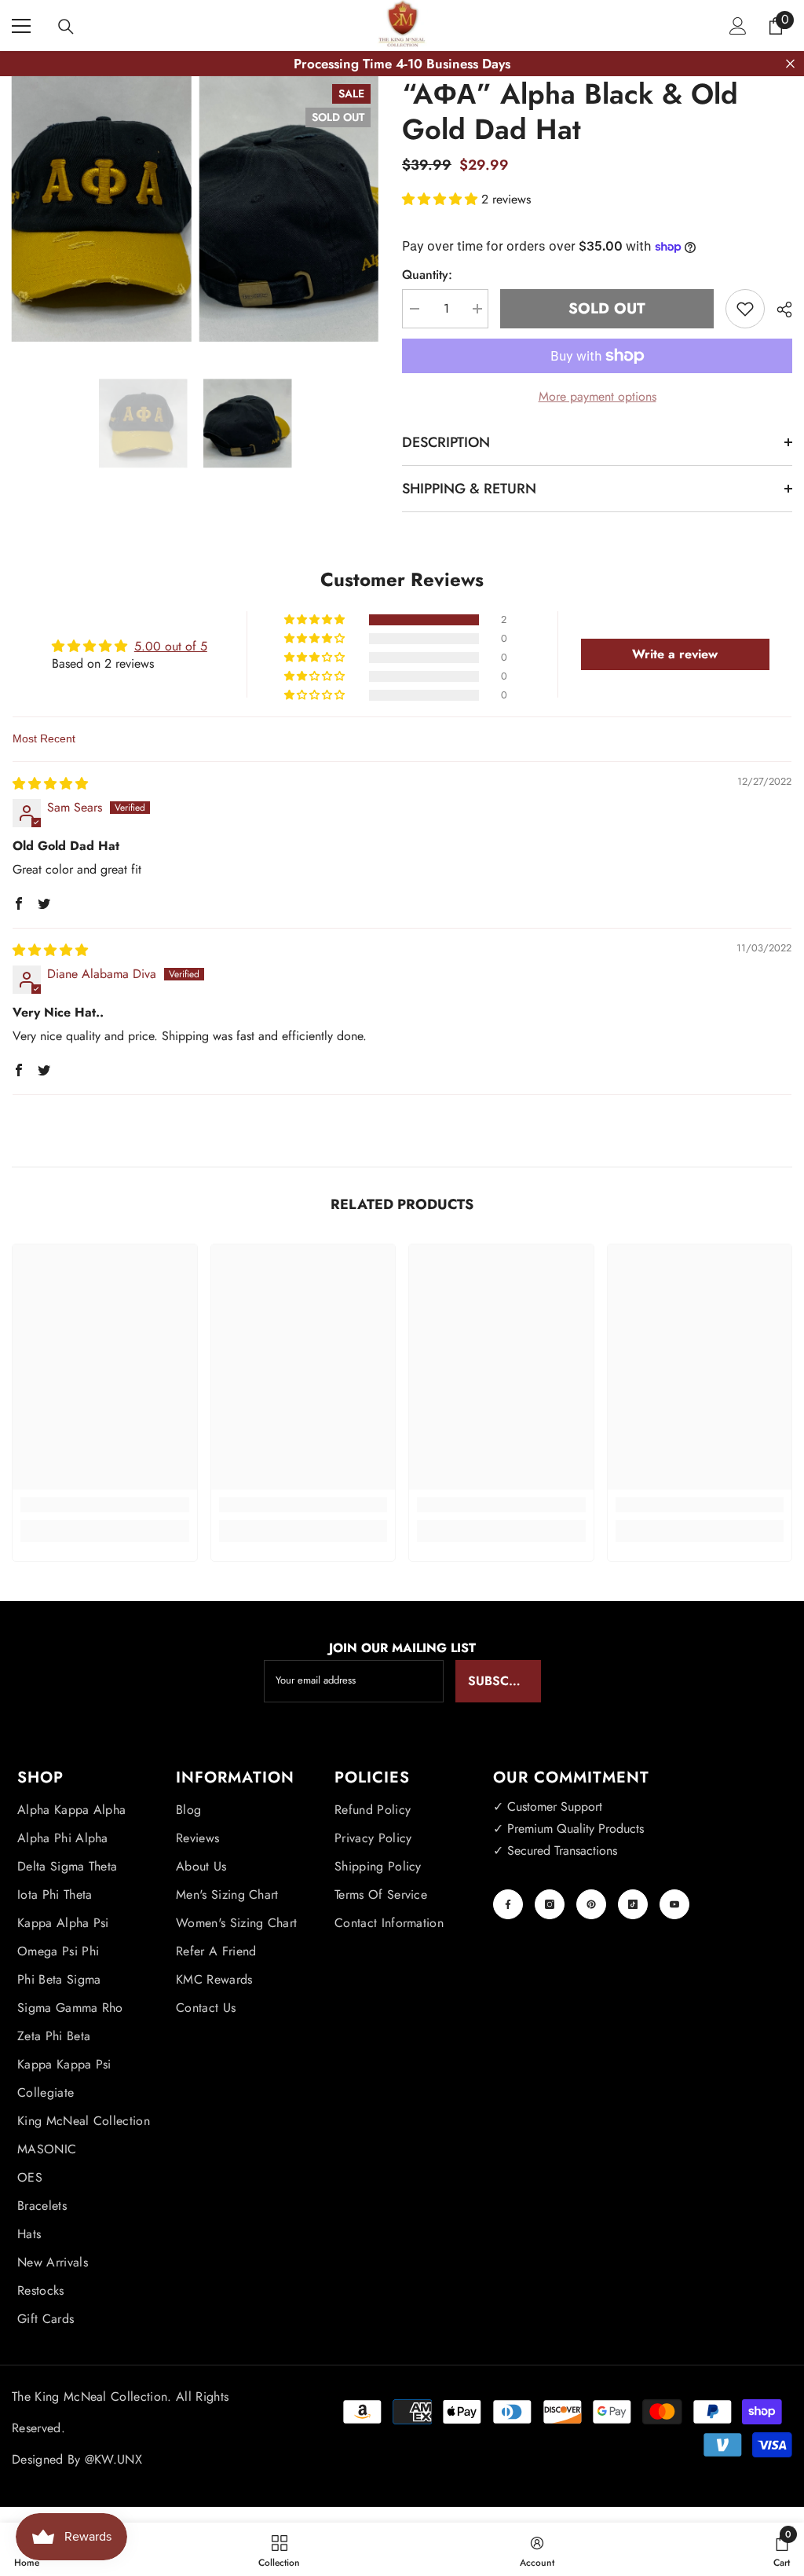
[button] (442, 199)
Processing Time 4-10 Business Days (402, 64)
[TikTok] (633, 1904)
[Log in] (738, 26)
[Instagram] (550, 1904)
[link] (105, 1505)
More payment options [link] (598, 396)
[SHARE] (778, 310)
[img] (50, 784)
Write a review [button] (675, 654)
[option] (143, 423)
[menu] (21, 26)
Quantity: (427, 275)
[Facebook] (508, 1904)
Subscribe (502, 1681)
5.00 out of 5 (171, 646)
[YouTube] (674, 1904)
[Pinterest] (591, 1904)
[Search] (66, 27)
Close (790, 64)
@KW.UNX (113, 2459)
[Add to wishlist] (745, 309)
